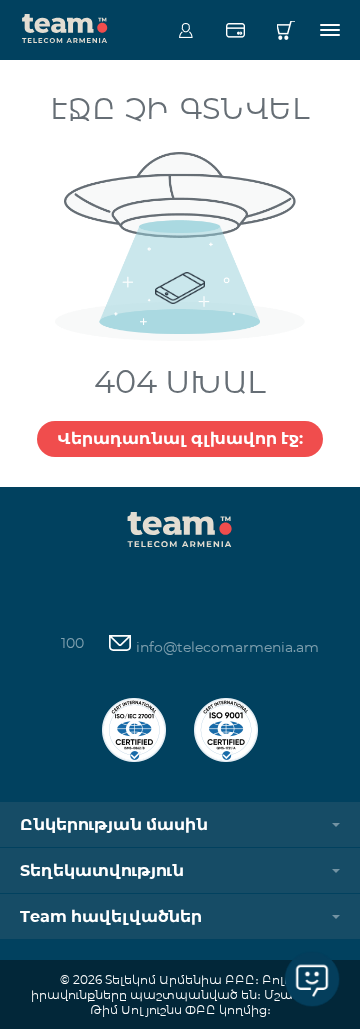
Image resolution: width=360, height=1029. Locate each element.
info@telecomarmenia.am (225, 647)
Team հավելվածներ (111, 916)
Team (65, 27)
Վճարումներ (235, 30)
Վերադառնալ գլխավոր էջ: (180, 438)
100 (72, 643)
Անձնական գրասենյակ (185, 30)
